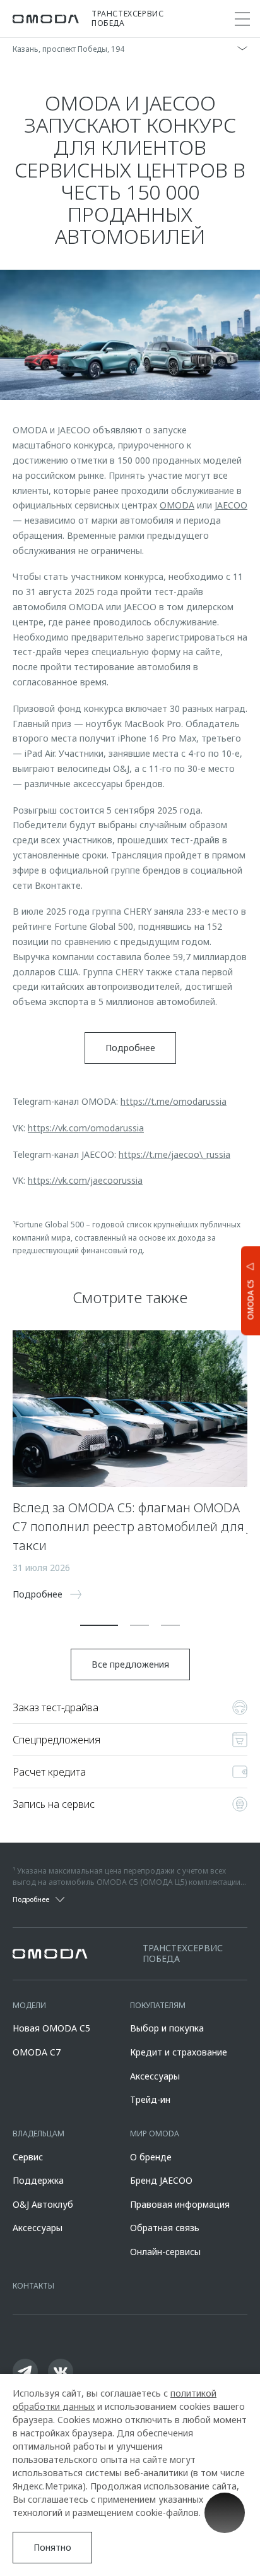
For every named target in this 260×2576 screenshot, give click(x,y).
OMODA (177, 505)
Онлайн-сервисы (165, 2252)
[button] (99, 1625)
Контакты (33, 2286)
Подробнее (130, 1048)
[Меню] (242, 19)
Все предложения (130, 1664)
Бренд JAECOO (161, 2180)
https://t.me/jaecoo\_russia (174, 1154)
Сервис (28, 2157)
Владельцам (38, 2134)
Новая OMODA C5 (51, 2028)
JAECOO (231, 505)
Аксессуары (155, 2076)
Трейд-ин (150, 2099)
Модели (29, 2005)
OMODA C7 (37, 2052)
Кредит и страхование (179, 2052)
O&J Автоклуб (43, 2204)
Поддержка (38, 2180)
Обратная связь (165, 2228)
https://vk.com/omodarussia (86, 1128)
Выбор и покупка (167, 2028)
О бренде (151, 2157)
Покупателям (158, 2005)
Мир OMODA (155, 2134)
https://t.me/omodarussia (174, 1101)
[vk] (61, 2371)
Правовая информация (180, 2204)
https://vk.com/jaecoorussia (85, 1180)
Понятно (52, 2547)
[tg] (25, 2371)
